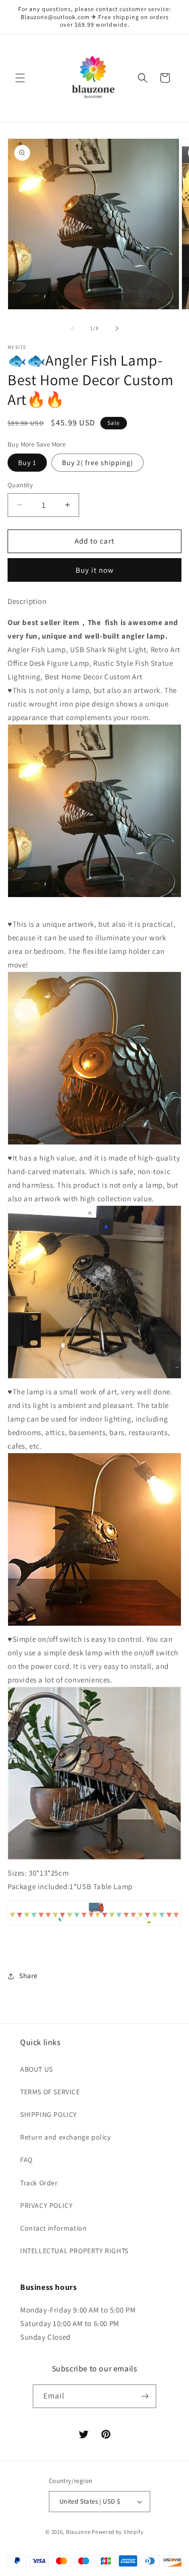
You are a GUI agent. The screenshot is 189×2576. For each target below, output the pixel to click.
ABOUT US (37, 2069)
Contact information (53, 2228)
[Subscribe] (145, 2396)
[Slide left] (73, 328)
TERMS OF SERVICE (50, 2092)
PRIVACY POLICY (46, 2205)
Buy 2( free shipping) (98, 463)
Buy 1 (27, 463)
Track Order (39, 2183)
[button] (20, 78)
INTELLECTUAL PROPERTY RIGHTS (74, 2251)
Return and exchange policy (66, 2137)
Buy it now (95, 570)
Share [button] (28, 1976)
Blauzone (78, 2532)
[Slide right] (117, 328)
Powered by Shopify (118, 2532)
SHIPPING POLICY (49, 2114)
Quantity (20, 485)
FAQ (26, 2160)
